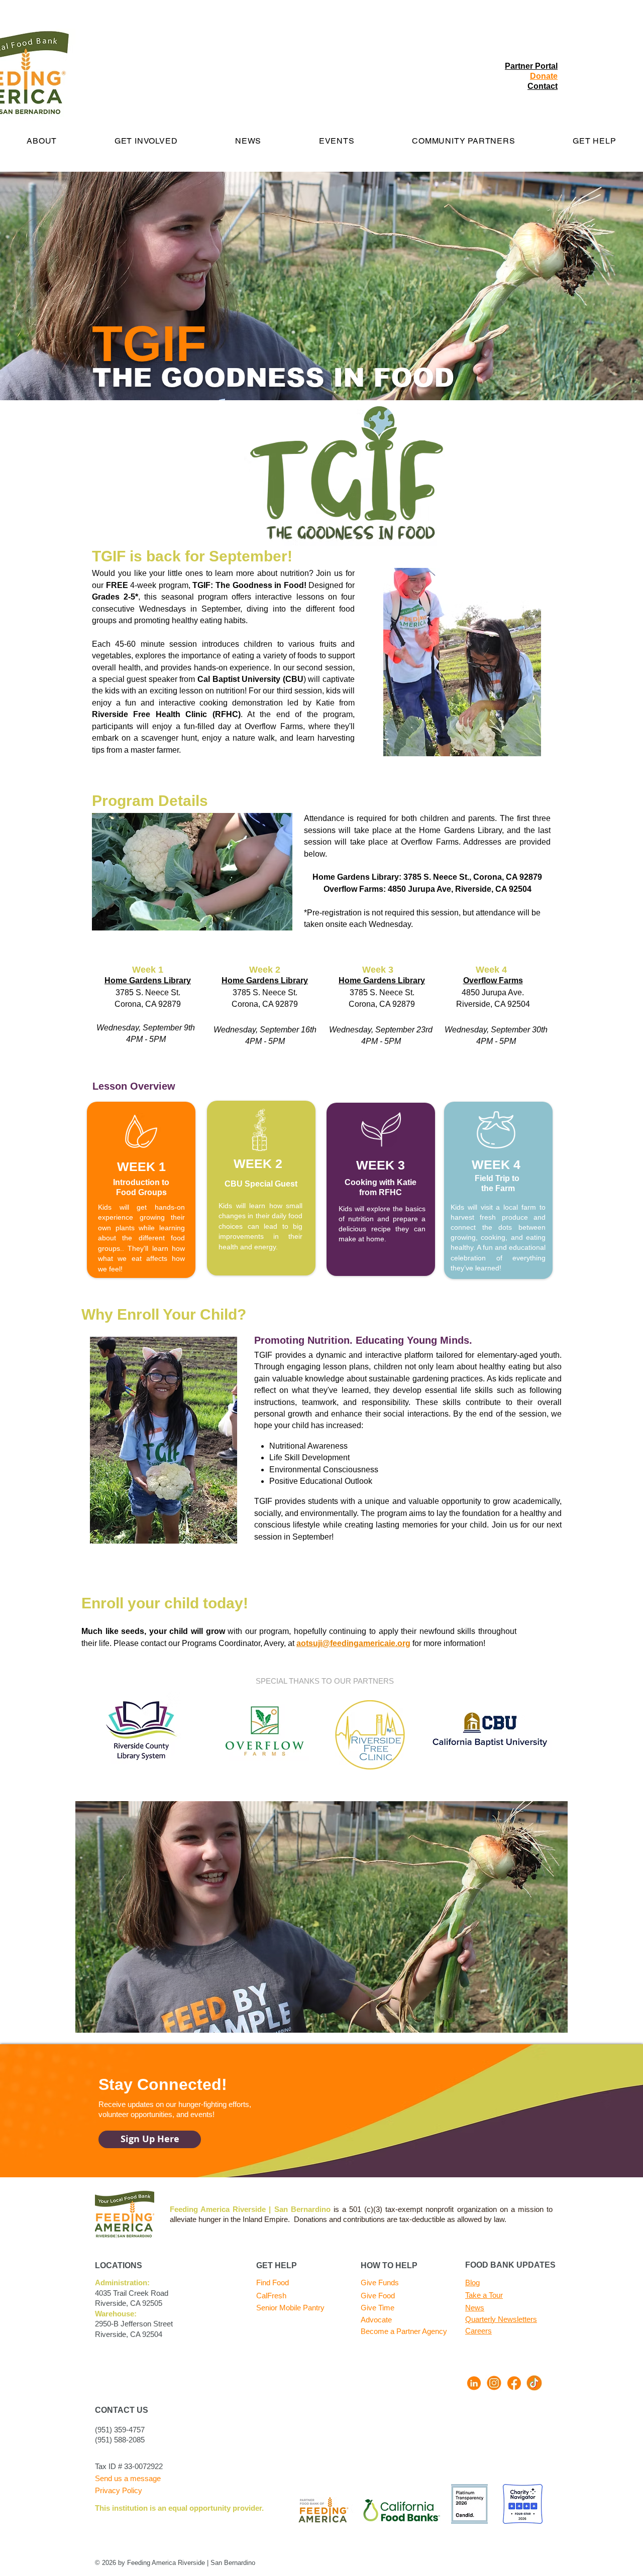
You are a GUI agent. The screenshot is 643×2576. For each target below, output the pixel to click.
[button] (248, 141)
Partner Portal (531, 66)
